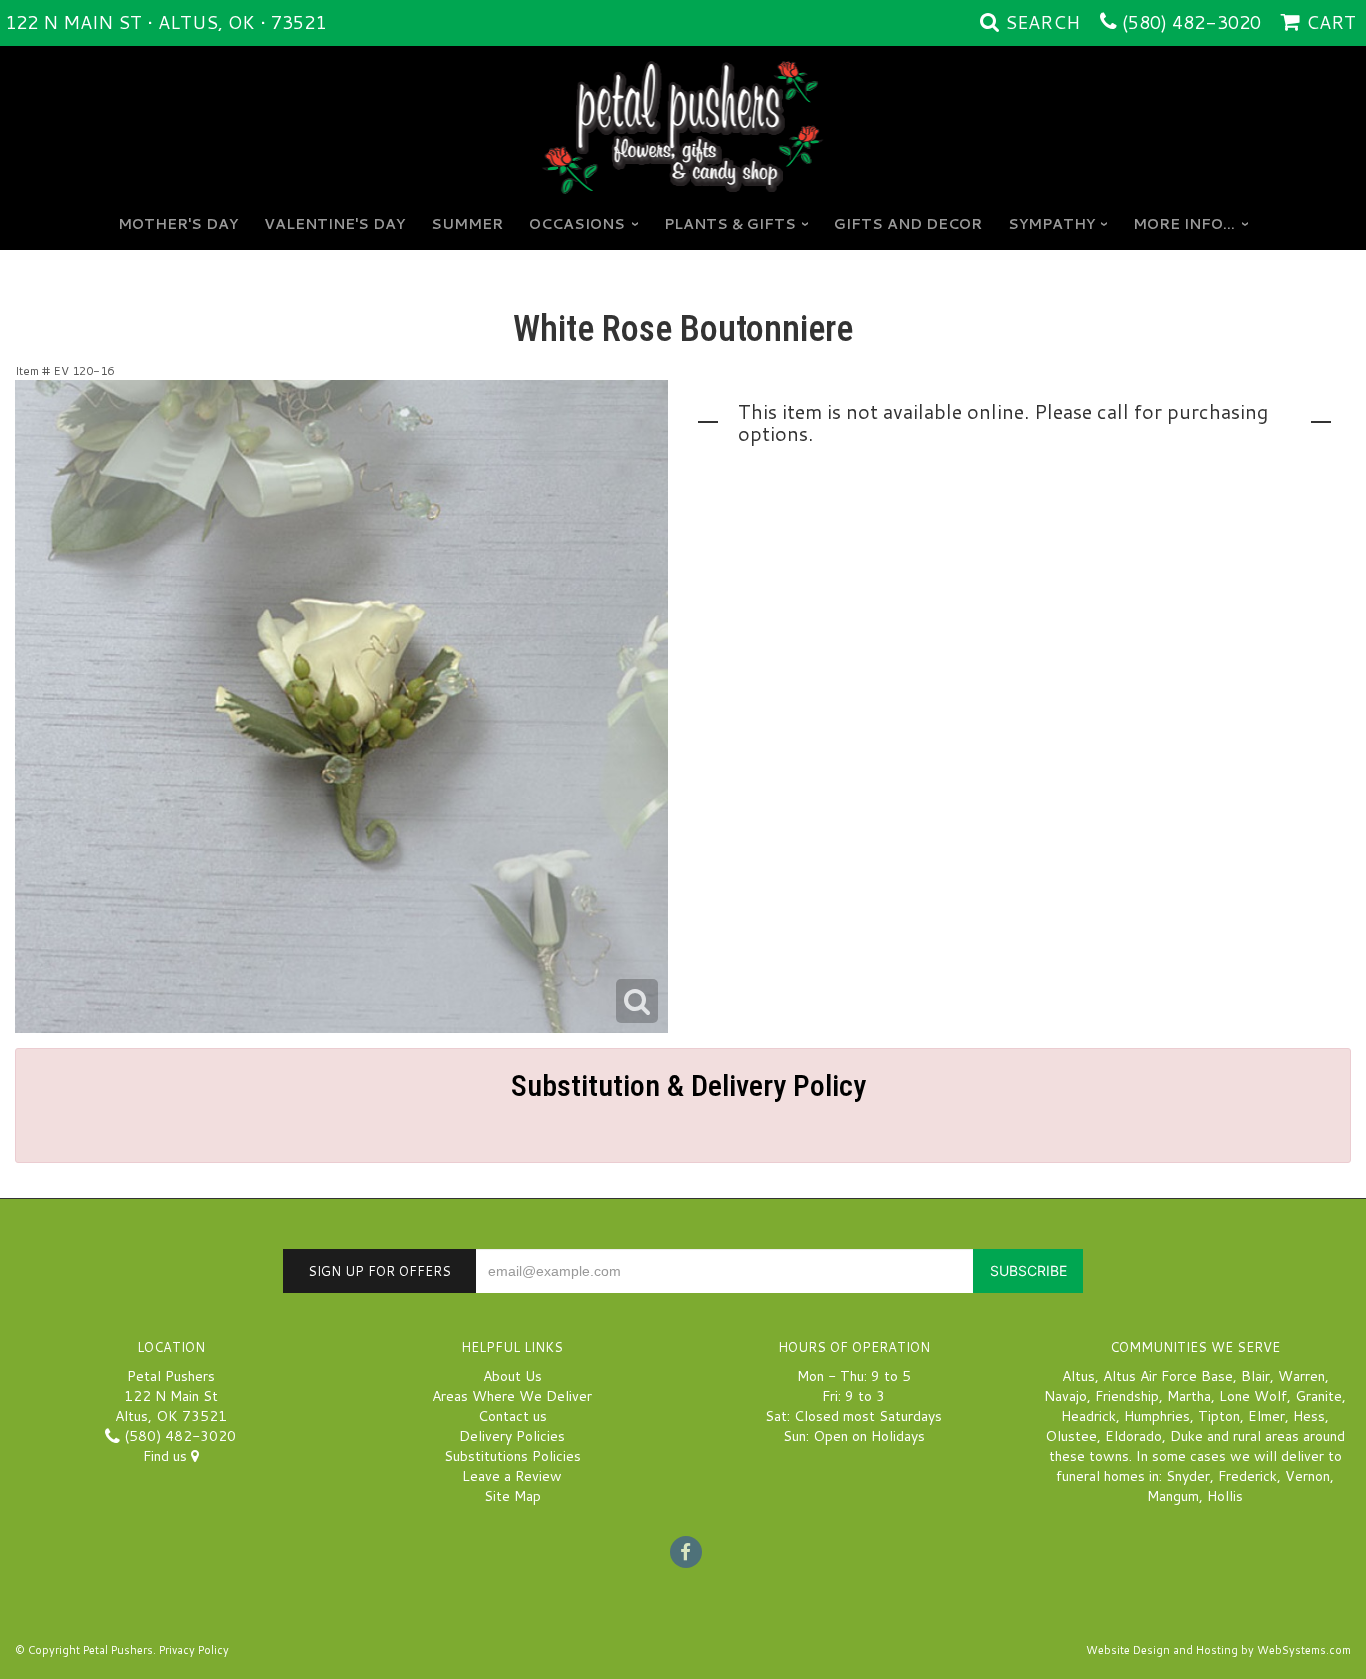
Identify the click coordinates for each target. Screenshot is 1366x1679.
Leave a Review (512, 1476)
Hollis (1225, 1496)
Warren (1301, 1376)
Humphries (1157, 1416)
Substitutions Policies (512, 1456)
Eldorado (1133, 1436)
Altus (1078, 1376)
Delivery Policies (512, 1436)
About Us (512, 1376)
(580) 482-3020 (1191, 22)
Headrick (1088, 1416)
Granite (1318, 1396)
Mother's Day (178, 224)
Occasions (577, 224)
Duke (1186, 1436)
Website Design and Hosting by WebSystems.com (1218, 1650)
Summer (467, 224)
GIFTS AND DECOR (908, 224)
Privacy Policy (194, 1650)
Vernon (1307, 1476)
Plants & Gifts (730, 224)
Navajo (1065, 1396)
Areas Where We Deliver (512, 1396)
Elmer (1266, 1416)
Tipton (1219, 1416)
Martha (1189, 1396)
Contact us (512, 1416)
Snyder (1188, 1476)
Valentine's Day (334, 224)
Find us (167, 1456)
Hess (1309, 1416)
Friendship (1127, 1396)
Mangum (1173, 1496)
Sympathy (1051, 224)
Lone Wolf (1253, 1396)
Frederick (1247, 1476)
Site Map (512, 1496)
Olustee (1071, 1436)
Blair (1255, 1376)
